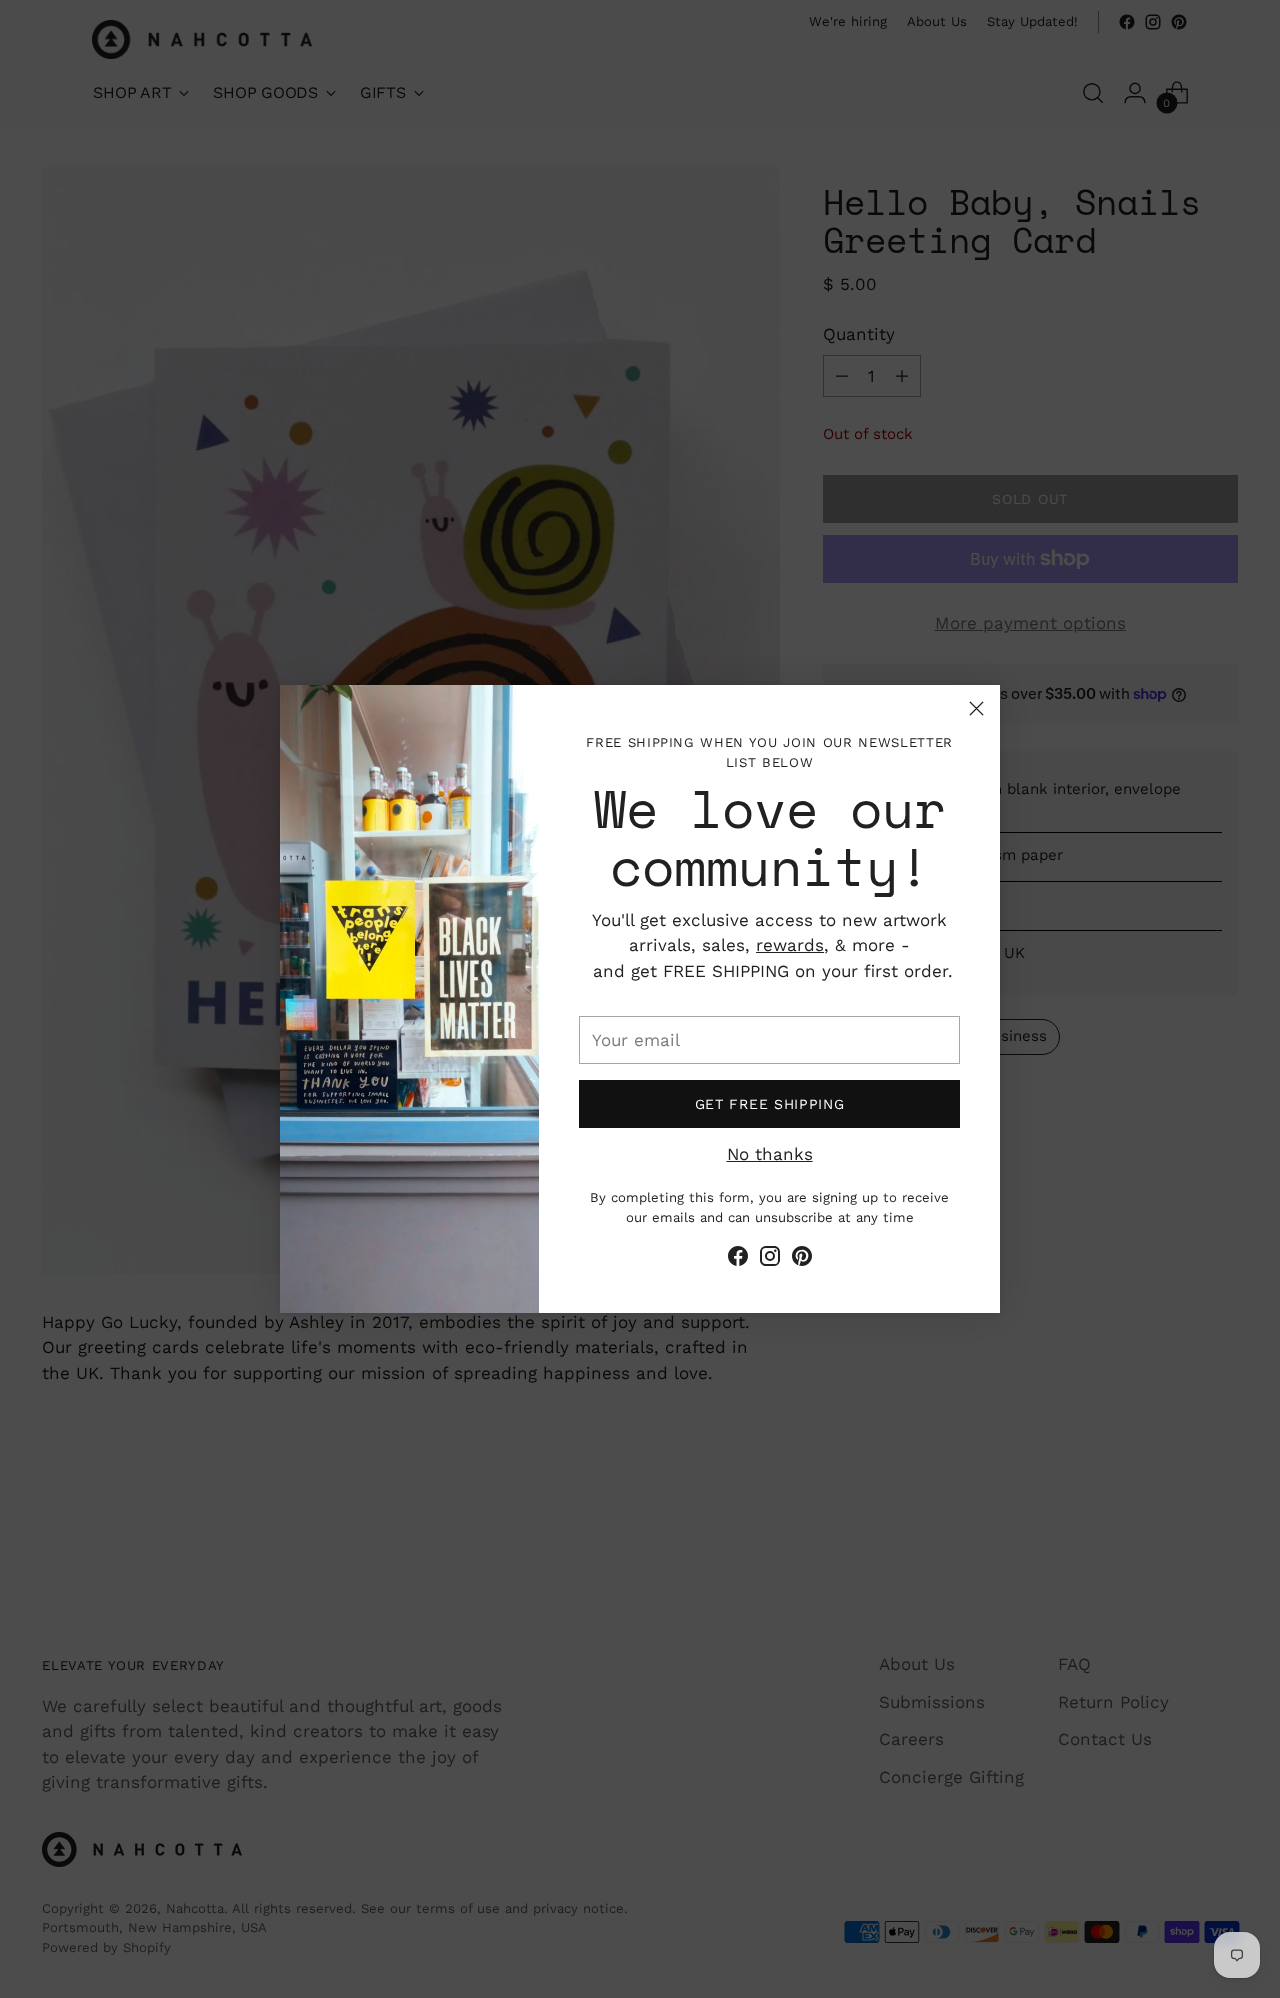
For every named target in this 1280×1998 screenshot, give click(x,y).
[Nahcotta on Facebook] (738, 1260)
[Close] (976, 708)
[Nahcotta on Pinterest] (802, 1260)
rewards (790, 945)
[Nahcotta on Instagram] (770, 1260)
